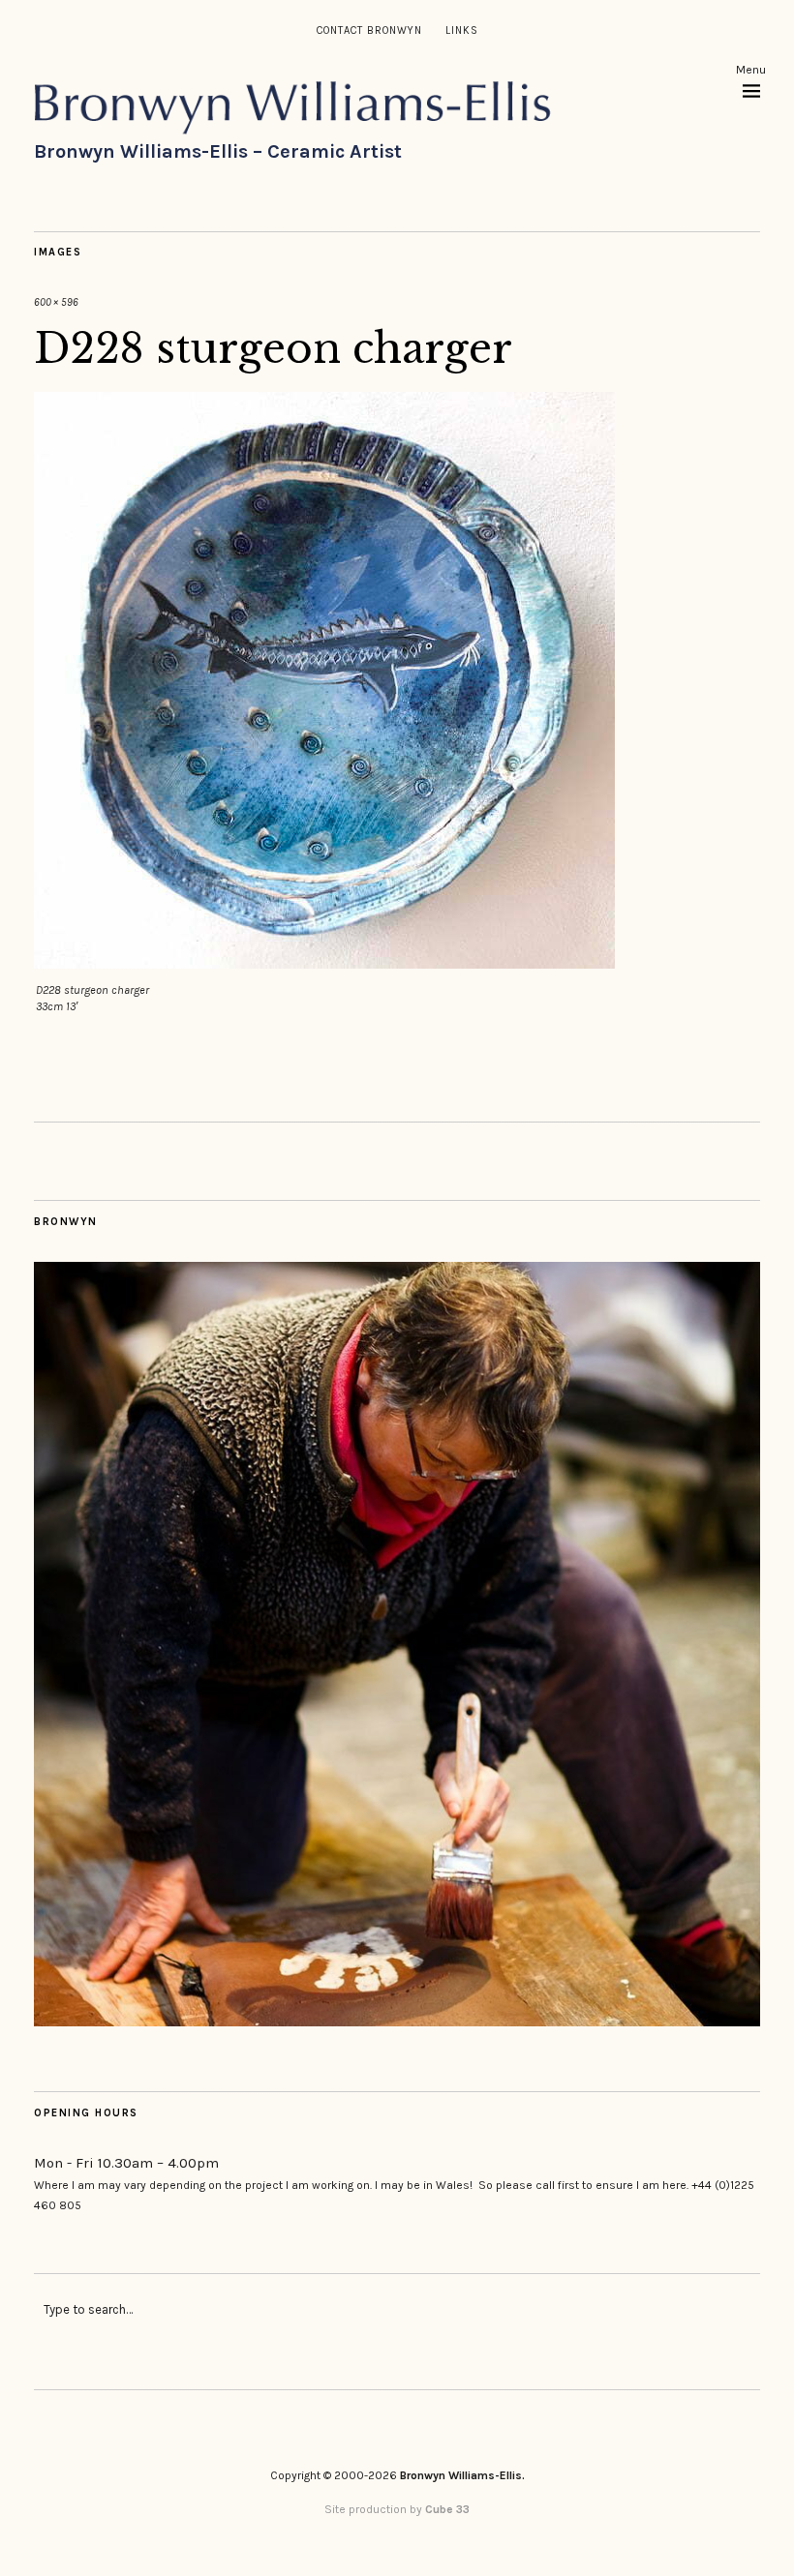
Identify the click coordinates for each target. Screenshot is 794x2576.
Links (462, 30)
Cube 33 (447, 2509)
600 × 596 (56, 302)
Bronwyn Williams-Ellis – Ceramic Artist (218, 151)
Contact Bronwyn (369, 30)
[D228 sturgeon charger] (324, 963)
